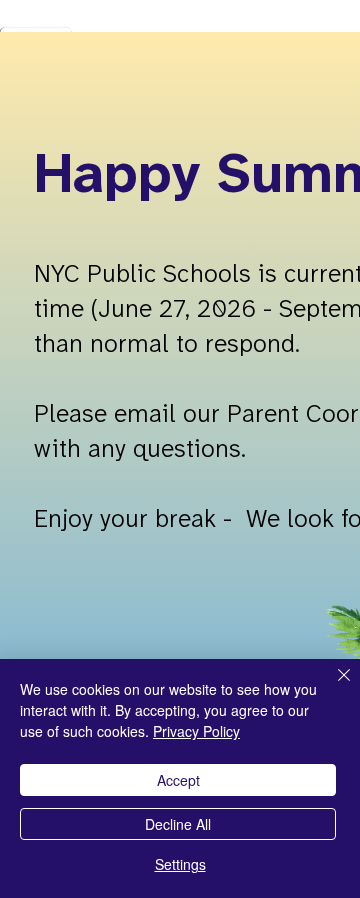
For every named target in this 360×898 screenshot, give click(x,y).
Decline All (178, 824)
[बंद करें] (332, 687)
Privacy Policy (196, 731)
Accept (178, 780)
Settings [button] (180, 864)
